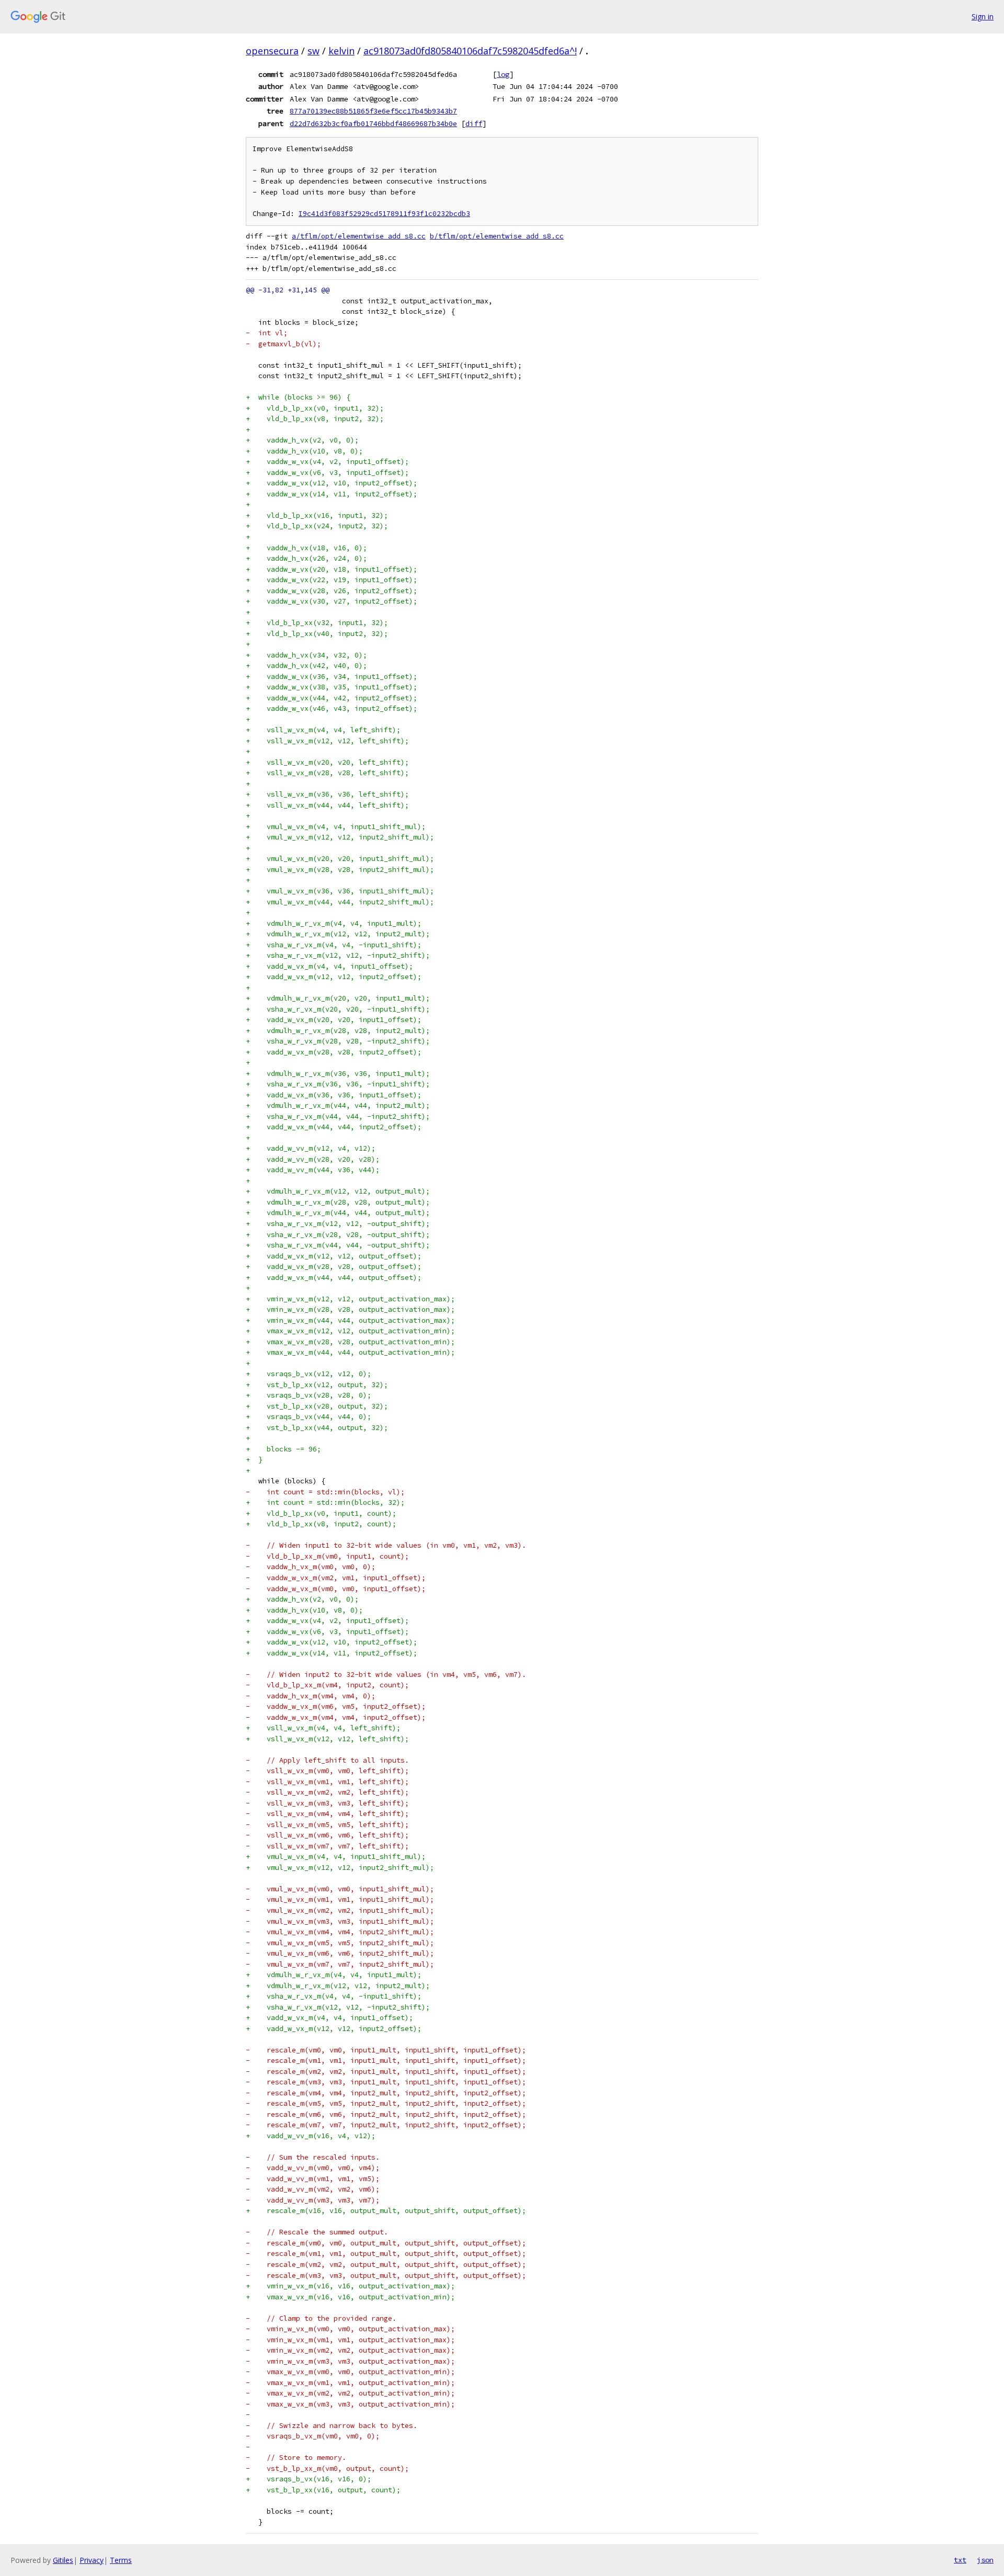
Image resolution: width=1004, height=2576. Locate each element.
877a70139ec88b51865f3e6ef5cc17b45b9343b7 (373, 111)
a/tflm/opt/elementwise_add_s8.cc (359, 236)
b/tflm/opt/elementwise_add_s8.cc (497, 236)
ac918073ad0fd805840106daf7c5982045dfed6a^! (470, 51)
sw (313, 51)
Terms (121, 2560)
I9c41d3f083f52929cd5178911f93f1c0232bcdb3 (384, 214)
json (985, 2560)
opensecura (272, 51)
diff (474, 123)
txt (960, 2560)
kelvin (341, 51)
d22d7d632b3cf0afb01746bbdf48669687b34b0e (373, 123)
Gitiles (63, 2560)
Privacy (92, 2560)
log (503, 74)
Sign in (983, 16)
